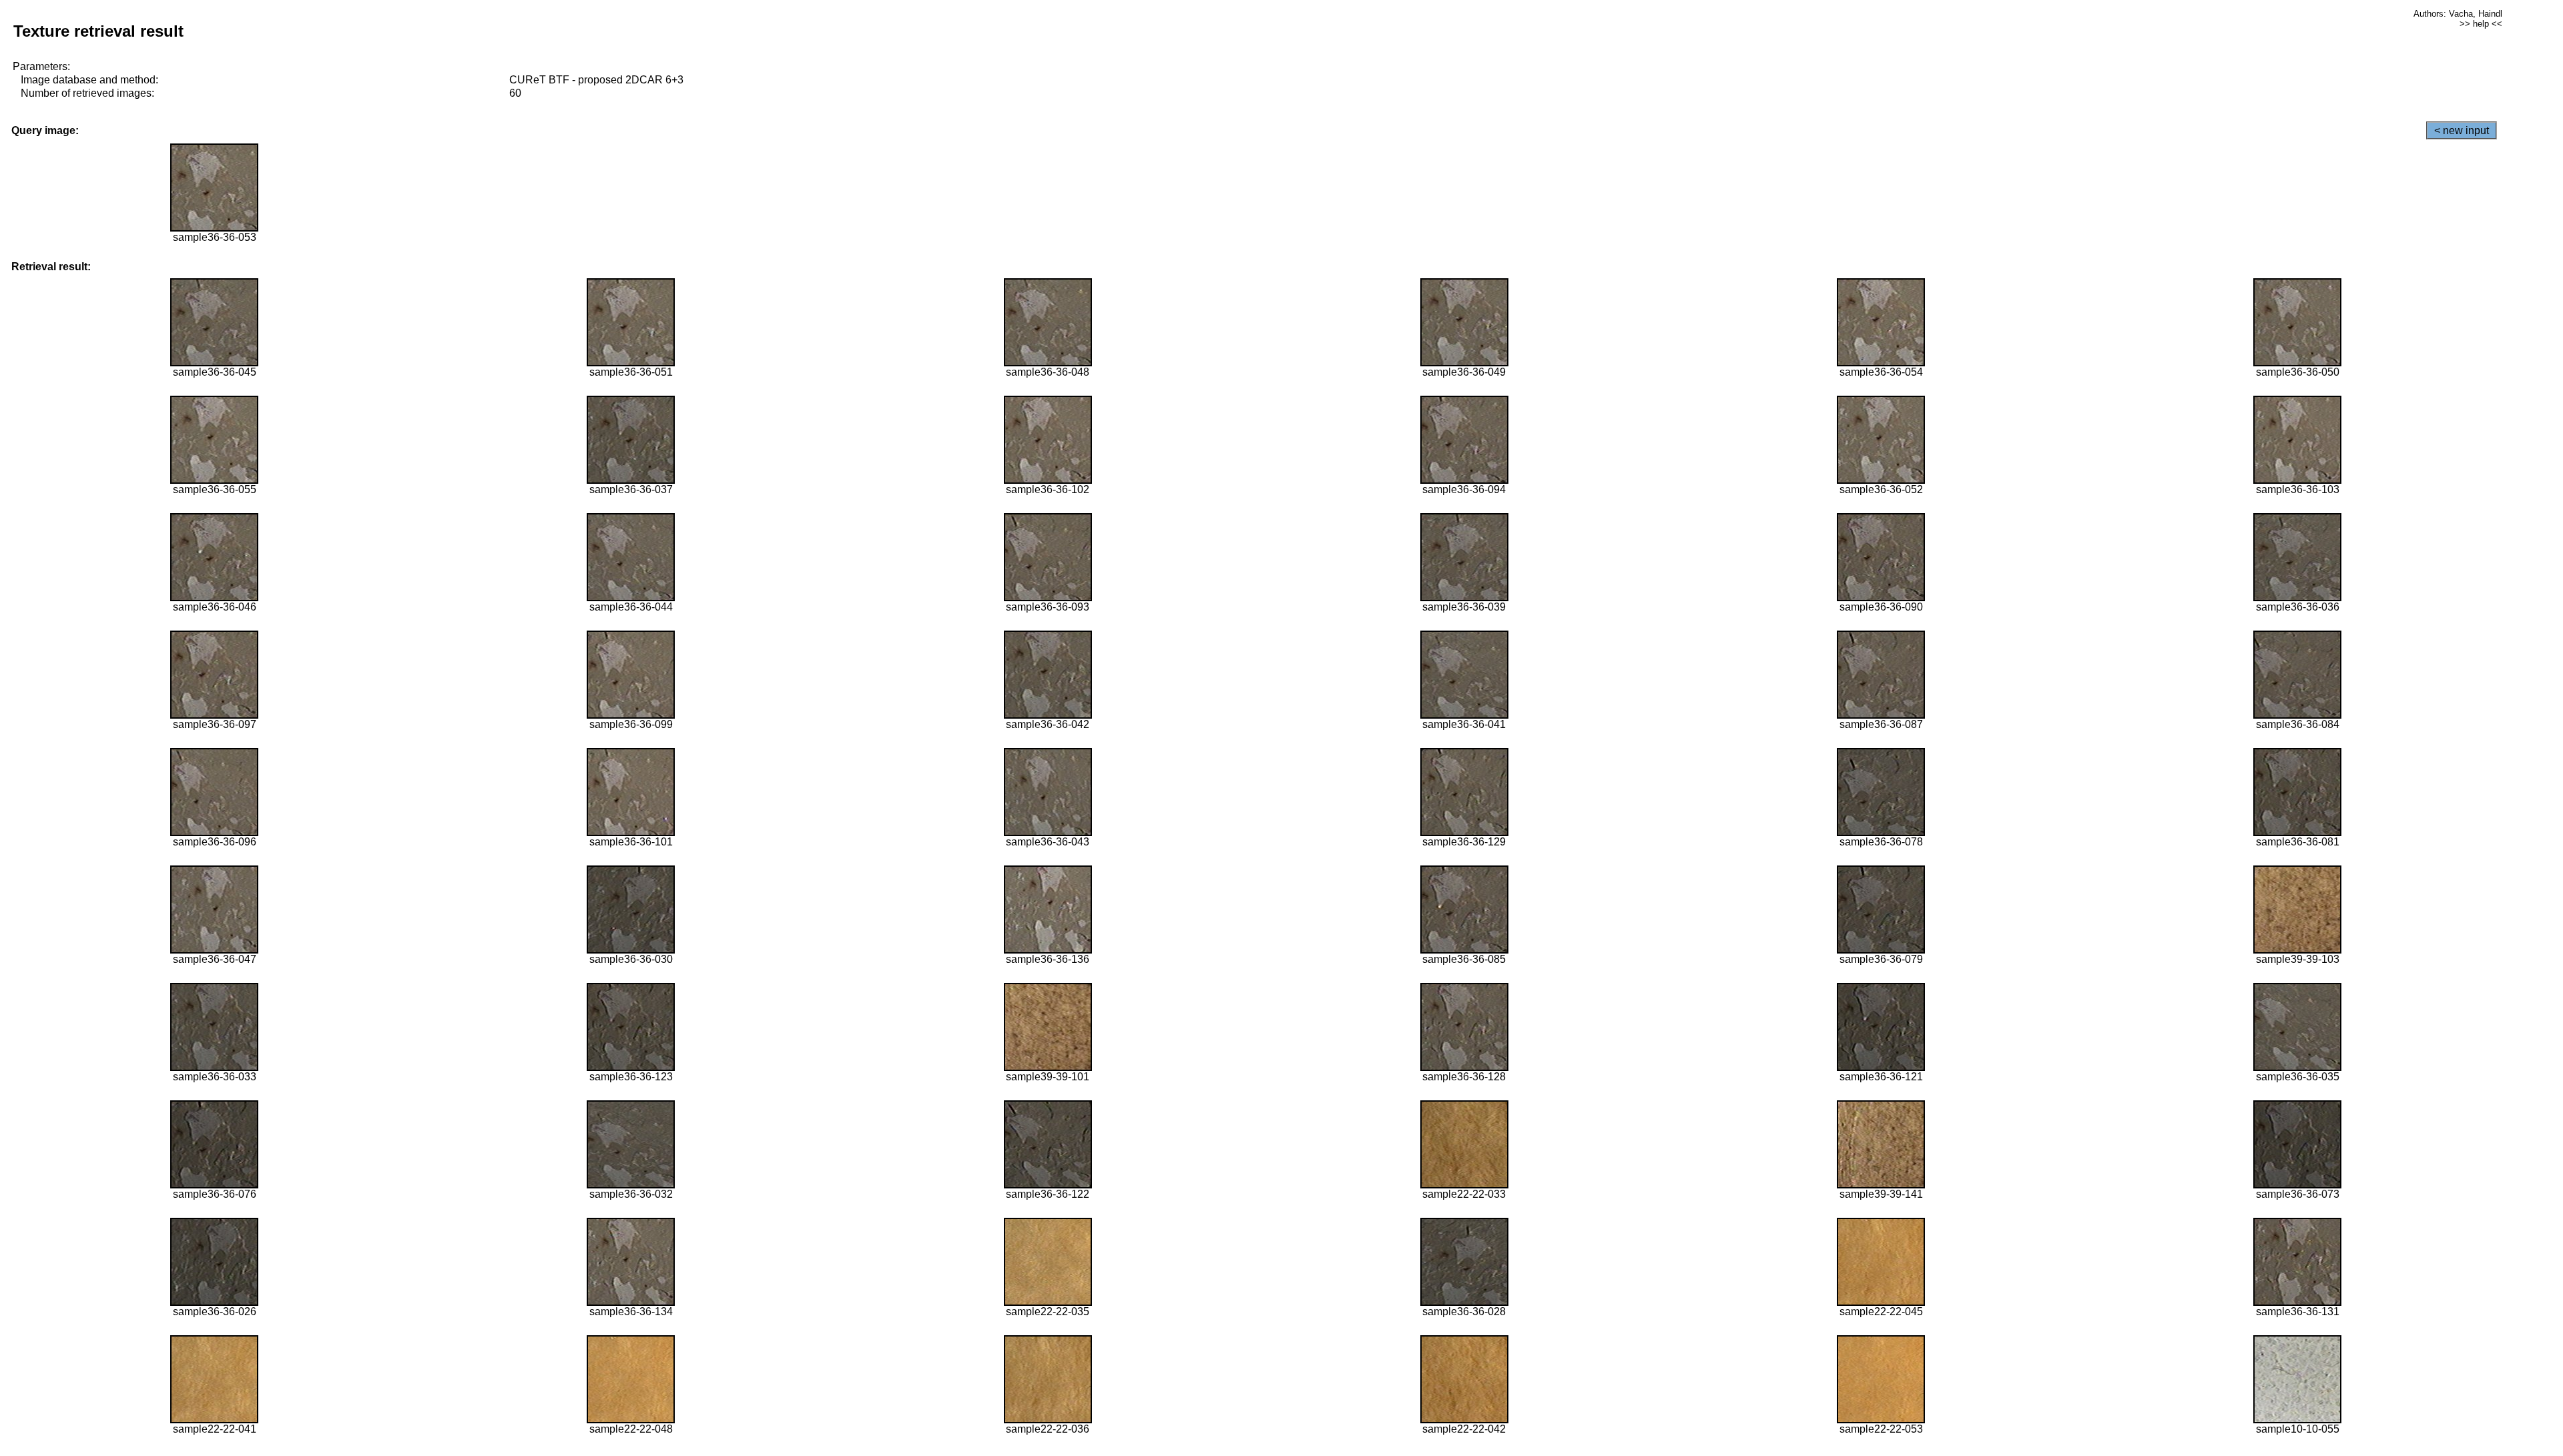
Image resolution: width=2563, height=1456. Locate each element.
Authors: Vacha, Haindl (2458, 14)
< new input (2462, 130)
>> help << (2481, 24)
